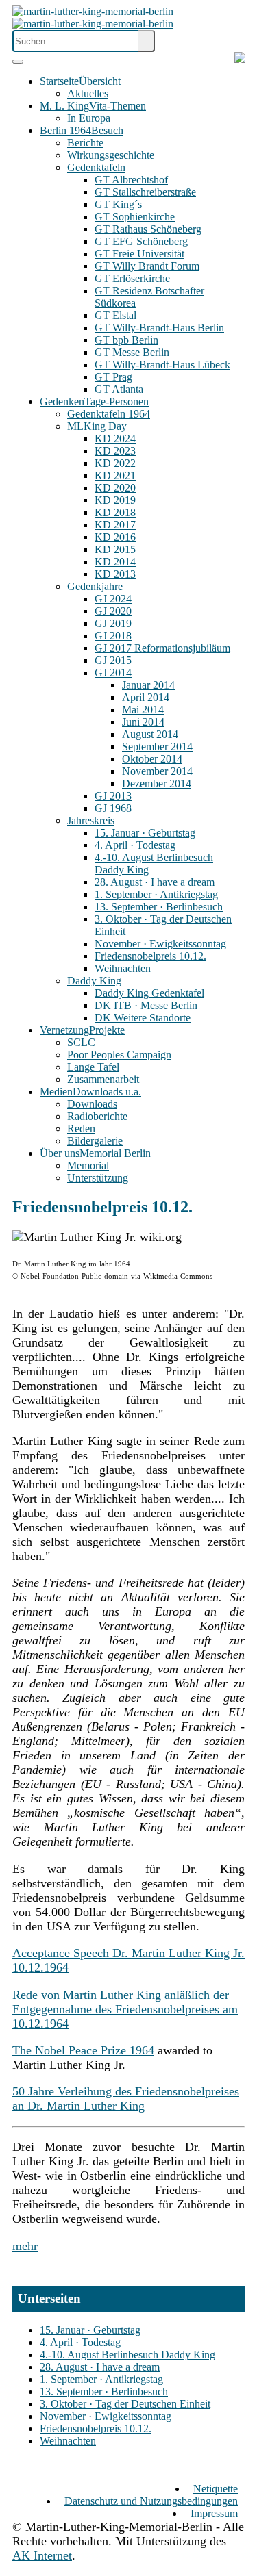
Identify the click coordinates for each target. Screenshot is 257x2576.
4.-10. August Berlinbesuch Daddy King (127, 2355)
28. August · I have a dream (100, 2367)
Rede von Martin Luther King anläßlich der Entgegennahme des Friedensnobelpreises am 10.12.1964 (125, 2009)
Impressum (214, 2513)
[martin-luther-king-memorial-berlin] (93, 17)
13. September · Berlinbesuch (104, 2392)
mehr (25, 2246)
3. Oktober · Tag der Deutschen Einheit (125, 2404)
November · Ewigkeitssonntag (106, 2416)
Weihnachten (68, 2441)
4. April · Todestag (80, 2342)
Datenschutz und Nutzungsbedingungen (151, 2501)
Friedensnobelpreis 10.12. (96, 2428)
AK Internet (42, 2555)
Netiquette (216, 2489)
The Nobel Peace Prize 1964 (83, 2050)
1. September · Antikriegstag (101, 2379)
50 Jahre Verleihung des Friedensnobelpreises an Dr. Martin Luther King (126, 2099)
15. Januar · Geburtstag (90, 2330)
